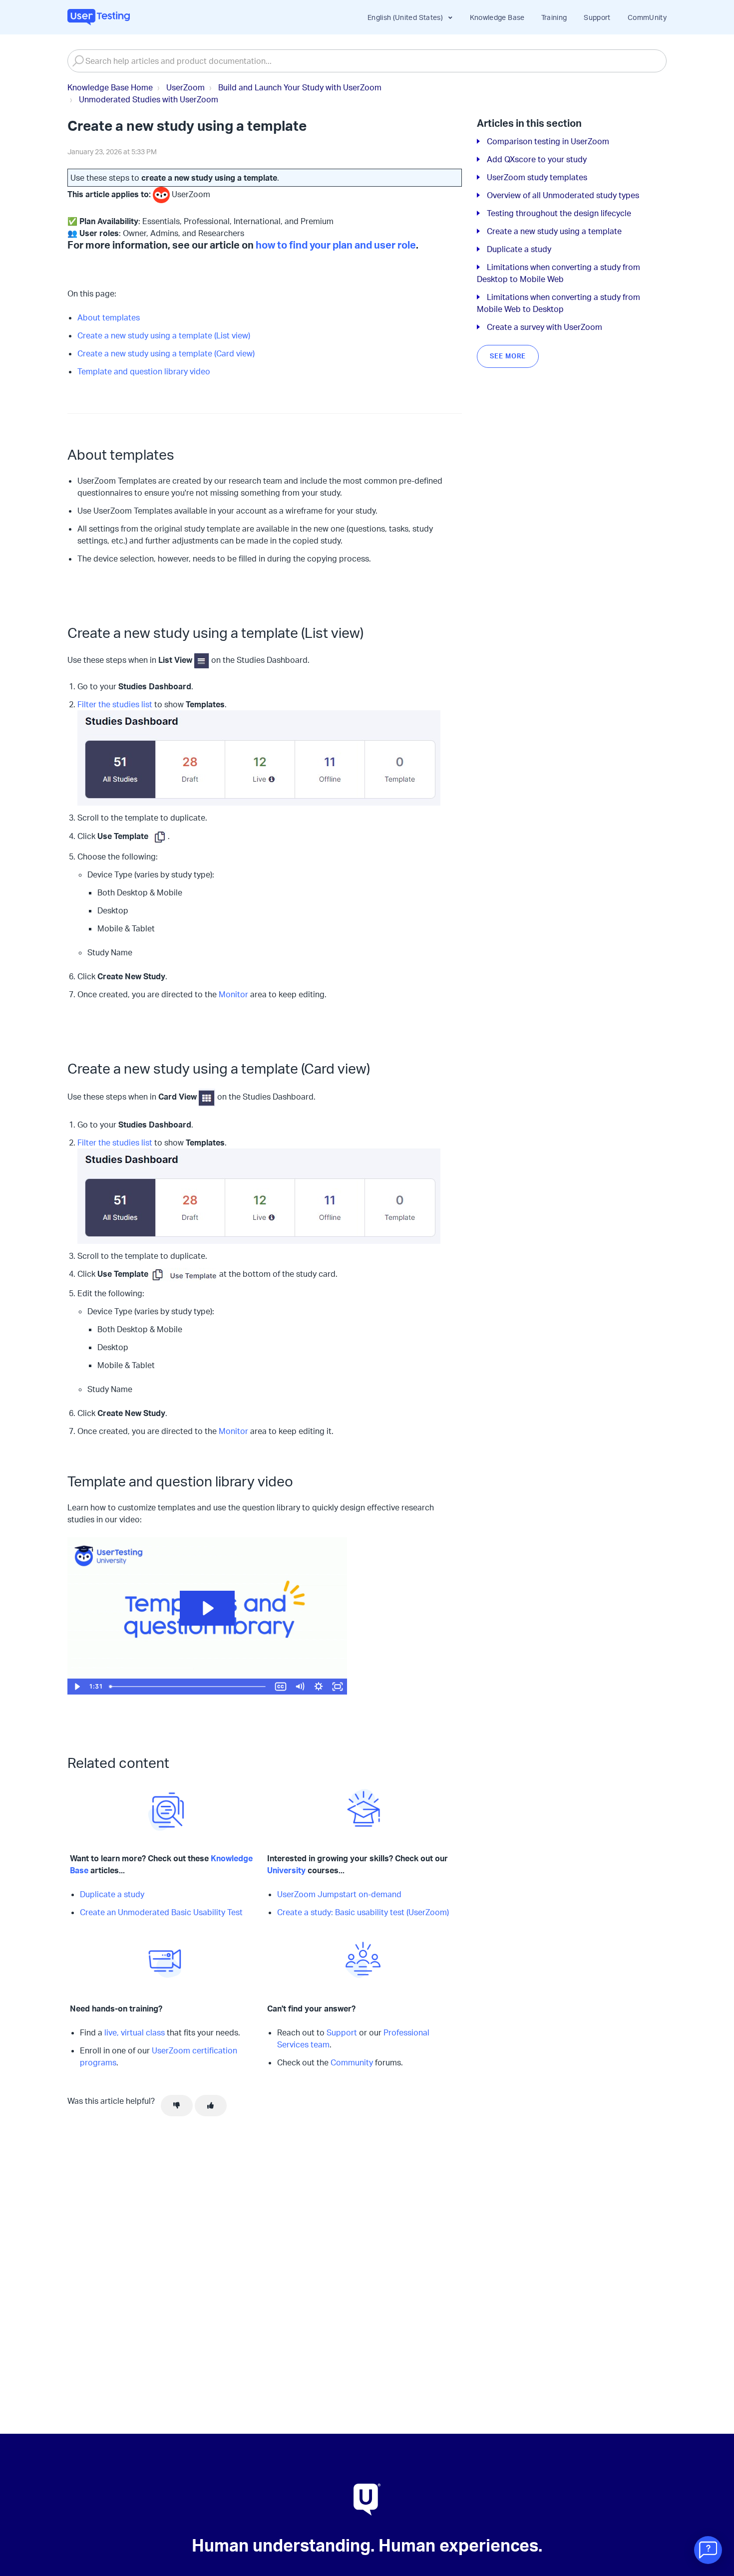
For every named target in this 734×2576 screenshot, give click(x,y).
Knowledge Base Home (110, 87)
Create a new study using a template (554, 231)
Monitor (233, 994)
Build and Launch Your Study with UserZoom (300, 87)
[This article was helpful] (211, 2106)
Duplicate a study (112, 1894)
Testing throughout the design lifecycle (559, 213)
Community (352, 2062)
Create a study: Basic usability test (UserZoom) (363, 1912)
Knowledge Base (497, 17)
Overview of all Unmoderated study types (563, 195)
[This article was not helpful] (177, 2106)
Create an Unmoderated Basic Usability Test (161, 1912)
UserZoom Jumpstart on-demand (339, 1894)
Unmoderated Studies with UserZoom (149, 99)
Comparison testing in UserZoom (548, 141)
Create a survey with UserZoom (545, 327)
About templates (109, 317)
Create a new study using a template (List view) (164, 335)
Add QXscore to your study (537, 159)
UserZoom (185, 87)
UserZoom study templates (537, 177)
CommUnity (647, 17)
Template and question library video (144, 371)
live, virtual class (135, 2032)
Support (597, 17)
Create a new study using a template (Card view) (166, 353)
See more (508, 356)
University (286, 1870)
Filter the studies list (115, 704)
